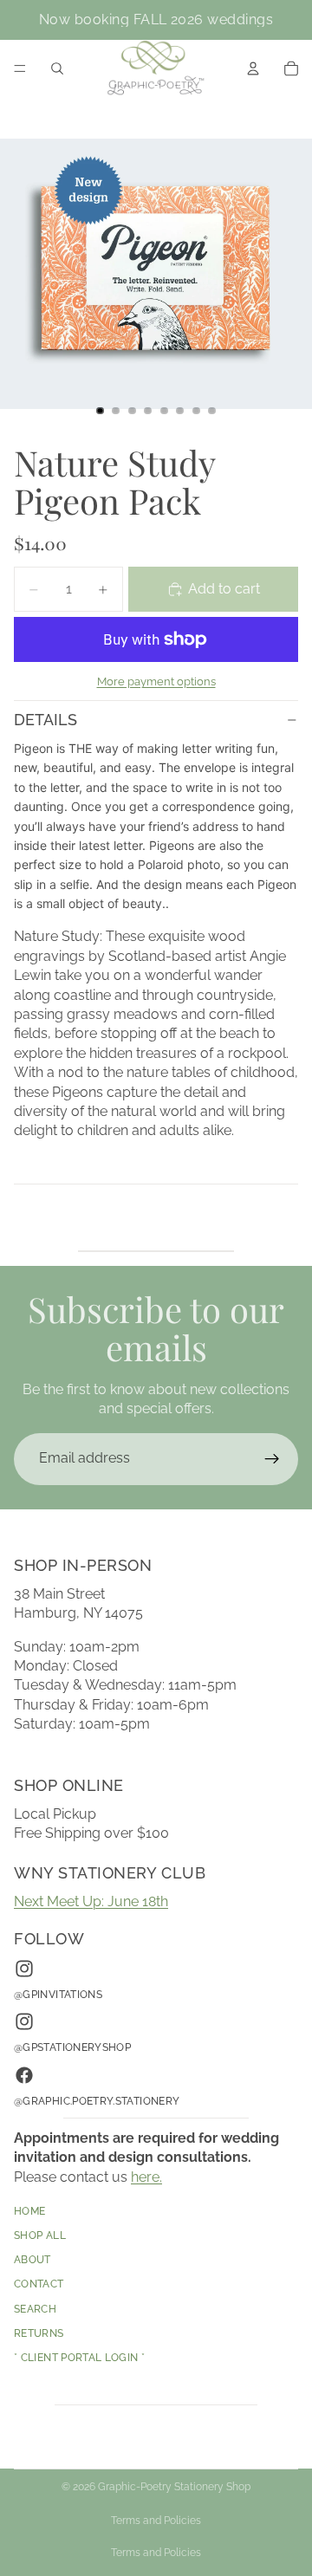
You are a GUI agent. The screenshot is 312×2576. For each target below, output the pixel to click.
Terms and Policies (156, 2521)
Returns (39, 2333)
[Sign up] (272, 1459)
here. (146, 2176)
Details (45, 720)
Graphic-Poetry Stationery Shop (174, 2487)
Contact (39, 2284)
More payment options (156, 681)
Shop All (40, 2235)
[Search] (57, 68)
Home (29, 2211)
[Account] (253, 68)
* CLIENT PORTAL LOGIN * (79, 2358)
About (32, 2260)
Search (35, 2308)
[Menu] (20, 68)
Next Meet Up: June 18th (91, 1901)
